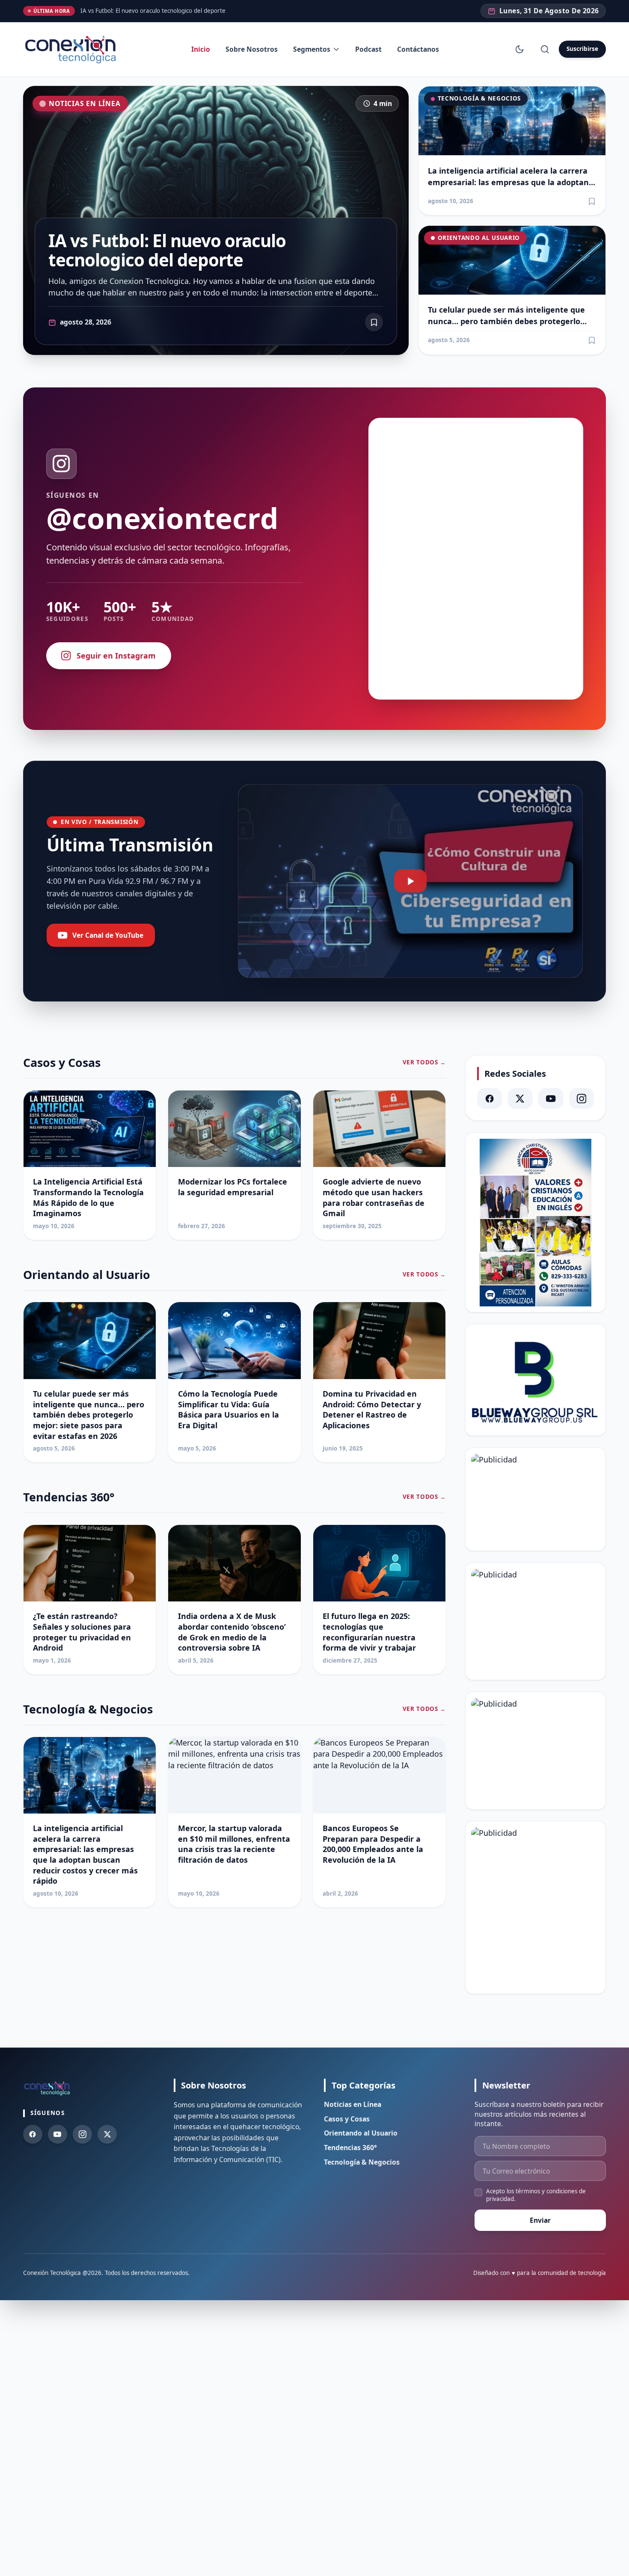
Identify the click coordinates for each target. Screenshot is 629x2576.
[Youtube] (58, 2134)
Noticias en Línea (85, 103)
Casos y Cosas (347, 2119)
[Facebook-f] (33, 2134)
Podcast (368, 49)
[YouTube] (551, 1098)
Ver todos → (424, 1062)
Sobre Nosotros (252, 49)
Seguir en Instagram (116, 656)
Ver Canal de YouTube (108, 935)
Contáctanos (418, 49)
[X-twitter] (520, 1098)
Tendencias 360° (350, 2148)
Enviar (540, 2220)
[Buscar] (544, 49)
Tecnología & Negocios (479, 98)
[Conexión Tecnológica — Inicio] (72, 49)
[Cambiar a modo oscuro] (520, 49)
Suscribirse (582, 49)
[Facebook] (490, 1098)
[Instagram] (582, 1098)
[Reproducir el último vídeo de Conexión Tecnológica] (410, 881)
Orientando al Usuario (479, 238)
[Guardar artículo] (592, 201)
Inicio (201, 49)
